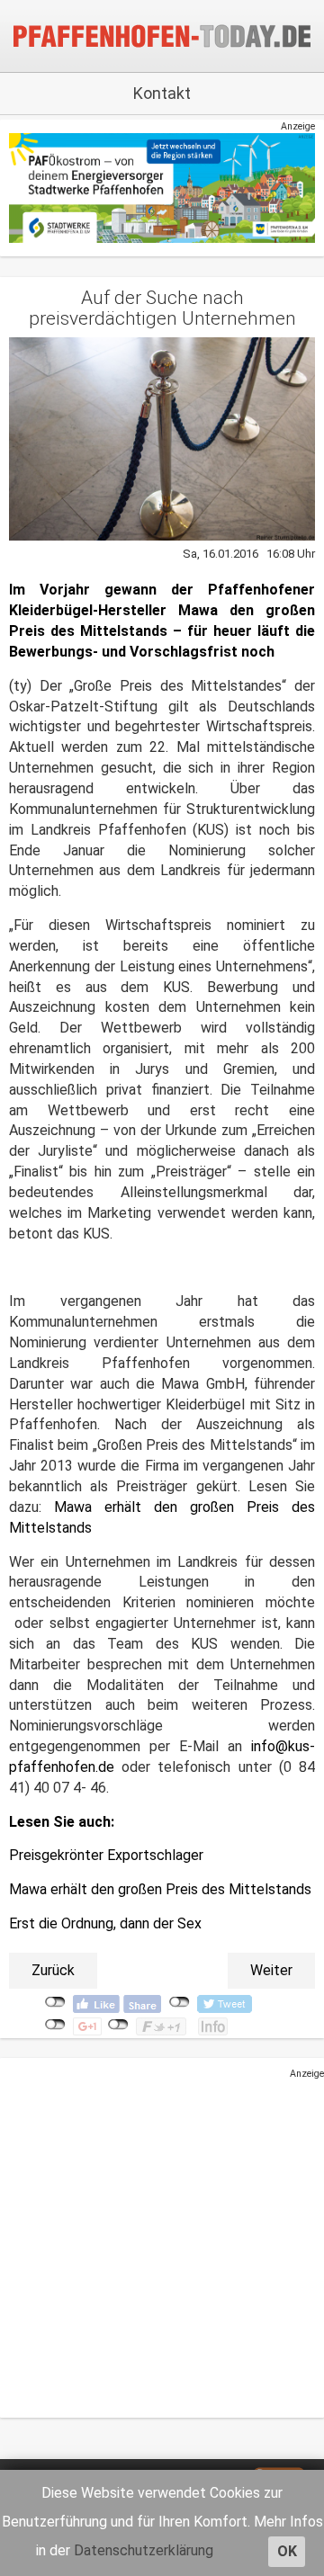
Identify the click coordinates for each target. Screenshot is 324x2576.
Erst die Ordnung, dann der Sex (105, 1923)
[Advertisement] (162, 2242)
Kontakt (162, 93)
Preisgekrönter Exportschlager (106, 1855)
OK (287, 2551)
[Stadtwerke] (162, 188)
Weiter (271, 1970)
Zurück (53, 1970)
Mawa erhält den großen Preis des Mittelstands (160, 1889)
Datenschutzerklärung (144, 2550)
